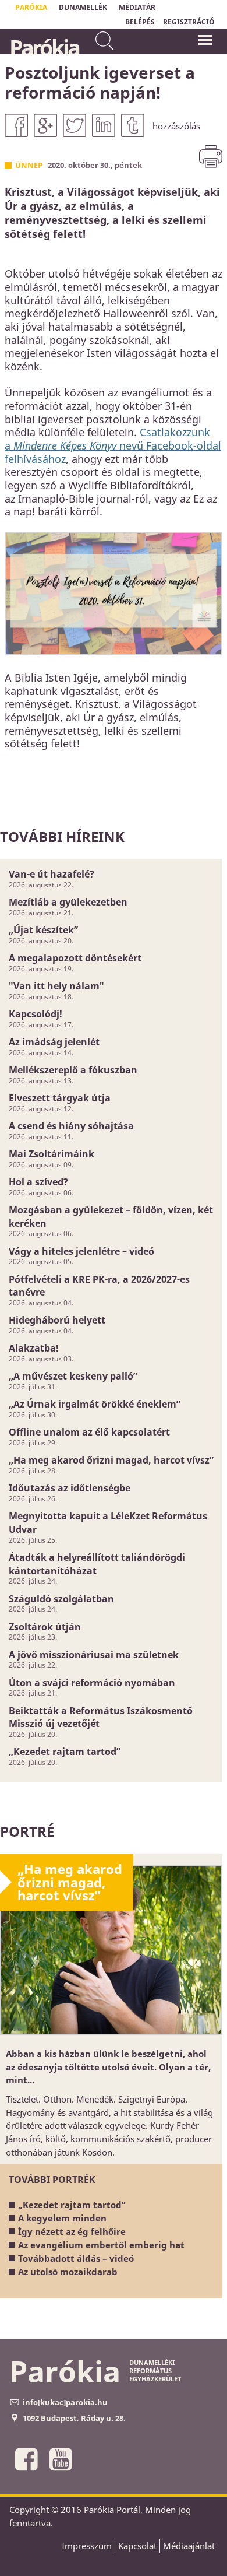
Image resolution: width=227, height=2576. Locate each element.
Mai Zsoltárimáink (52, 1154)
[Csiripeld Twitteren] (75, 125)
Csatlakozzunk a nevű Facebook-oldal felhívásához (113, 445)
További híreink (62, 836)
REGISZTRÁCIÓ (189, 22)
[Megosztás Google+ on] (45, 125)
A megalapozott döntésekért (75, 958)
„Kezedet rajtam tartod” (65, 1752)
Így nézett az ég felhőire (72, 2231)
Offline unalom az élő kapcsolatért (89, 1432)
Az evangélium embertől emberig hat (101, 2245)
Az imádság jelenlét (54, 1042)
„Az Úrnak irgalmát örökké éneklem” (95, 1404)
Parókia (44, 47)
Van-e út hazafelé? (52, 874)
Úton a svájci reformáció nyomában (92, 1683)
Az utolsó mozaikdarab (68, 2272)
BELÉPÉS (140, 22)
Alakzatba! (34, 1348)
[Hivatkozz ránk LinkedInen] (104, 125)
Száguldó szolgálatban (61, 1599)
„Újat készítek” (43, 930)
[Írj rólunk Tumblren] (133, 125)
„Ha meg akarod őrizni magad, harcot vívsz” (111, 1460)
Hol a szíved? (38, 1182)
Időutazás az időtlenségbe (70, 1488)
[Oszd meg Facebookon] (16, 125)
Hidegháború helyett (57, 1320)
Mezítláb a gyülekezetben (68, 902)
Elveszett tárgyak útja (60, 1098)
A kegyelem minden (62, 2218)
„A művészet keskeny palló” (73, 1376)
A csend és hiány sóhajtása (71, 1126)
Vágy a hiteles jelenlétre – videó (81, 1251)
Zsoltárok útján (45, 1627)
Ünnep (29, 165)
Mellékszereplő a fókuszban (73, 1070)
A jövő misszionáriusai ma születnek (94, 1655)
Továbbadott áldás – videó (76, 2258)
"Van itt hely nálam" (56, 986)
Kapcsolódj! (36, 1014)
